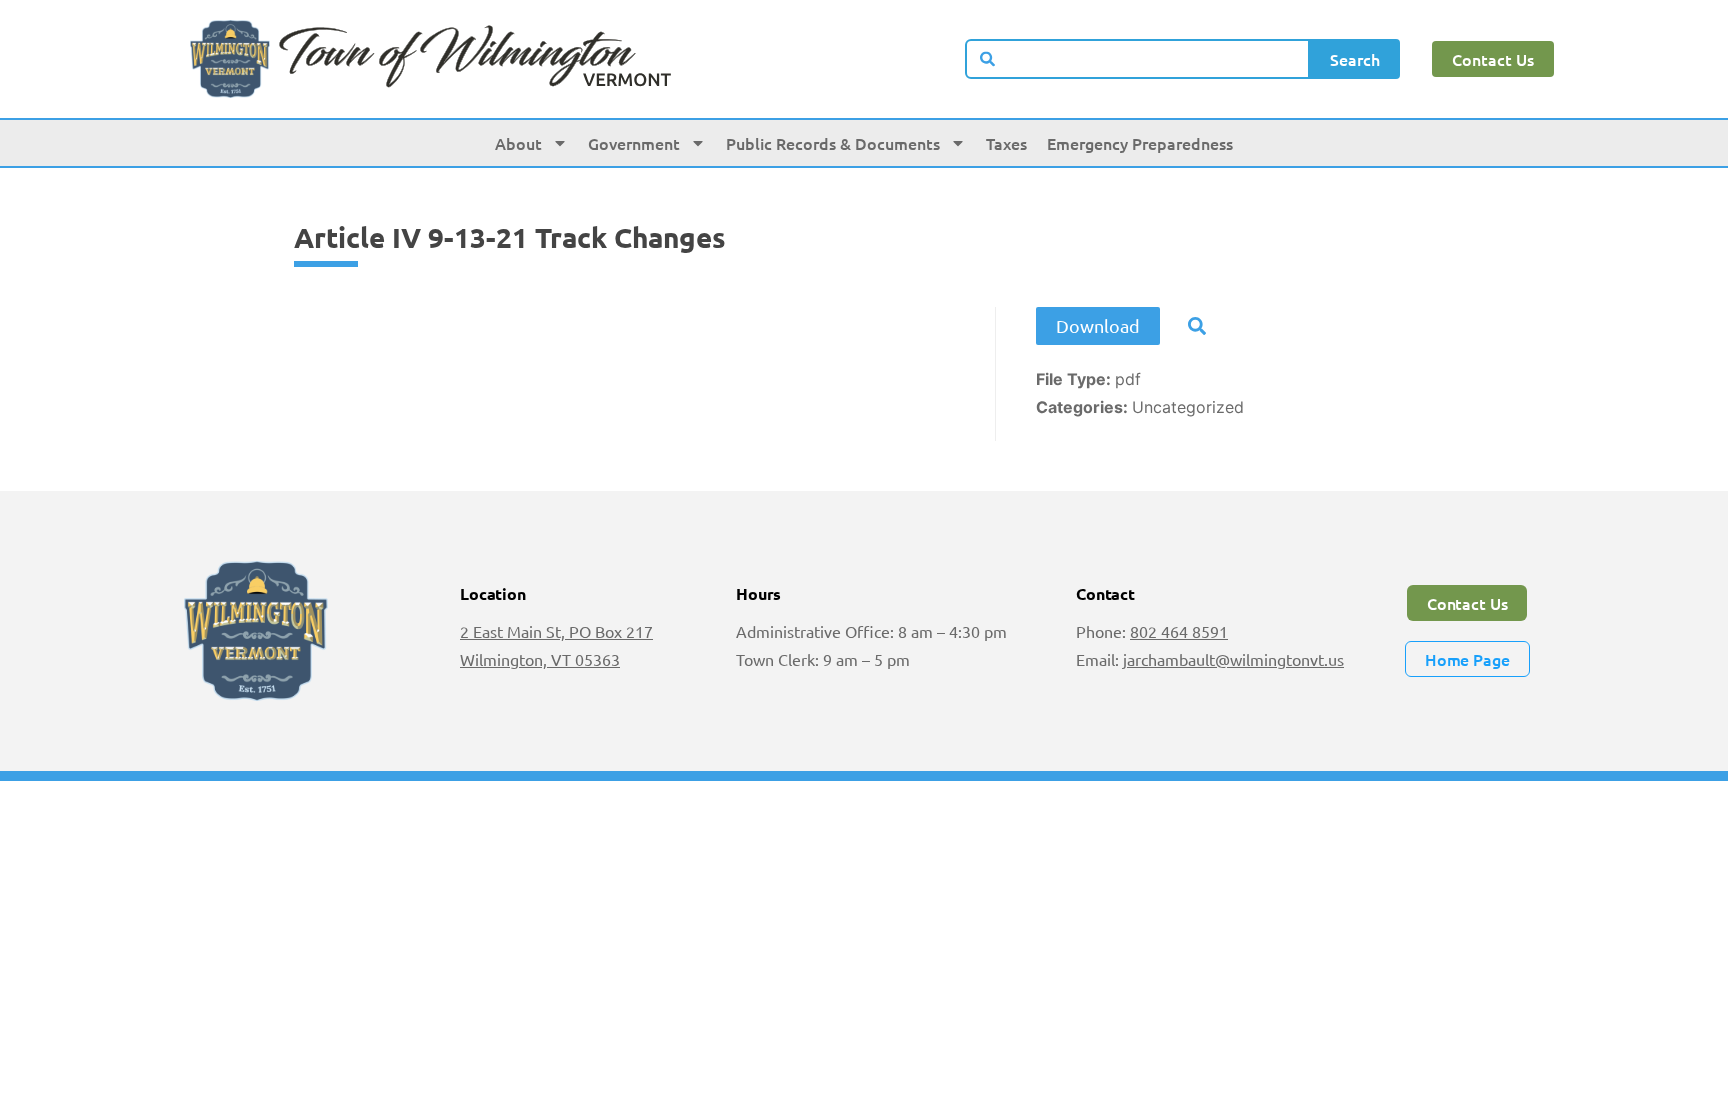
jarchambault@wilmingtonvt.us (1233, 659)
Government (634, 143)
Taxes (1006, 143)
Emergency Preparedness (1140, 143)
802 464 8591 (1179, 631)
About (518, 143)
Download (1098, 325)
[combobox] (1138, 59)
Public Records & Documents (833, 143)
